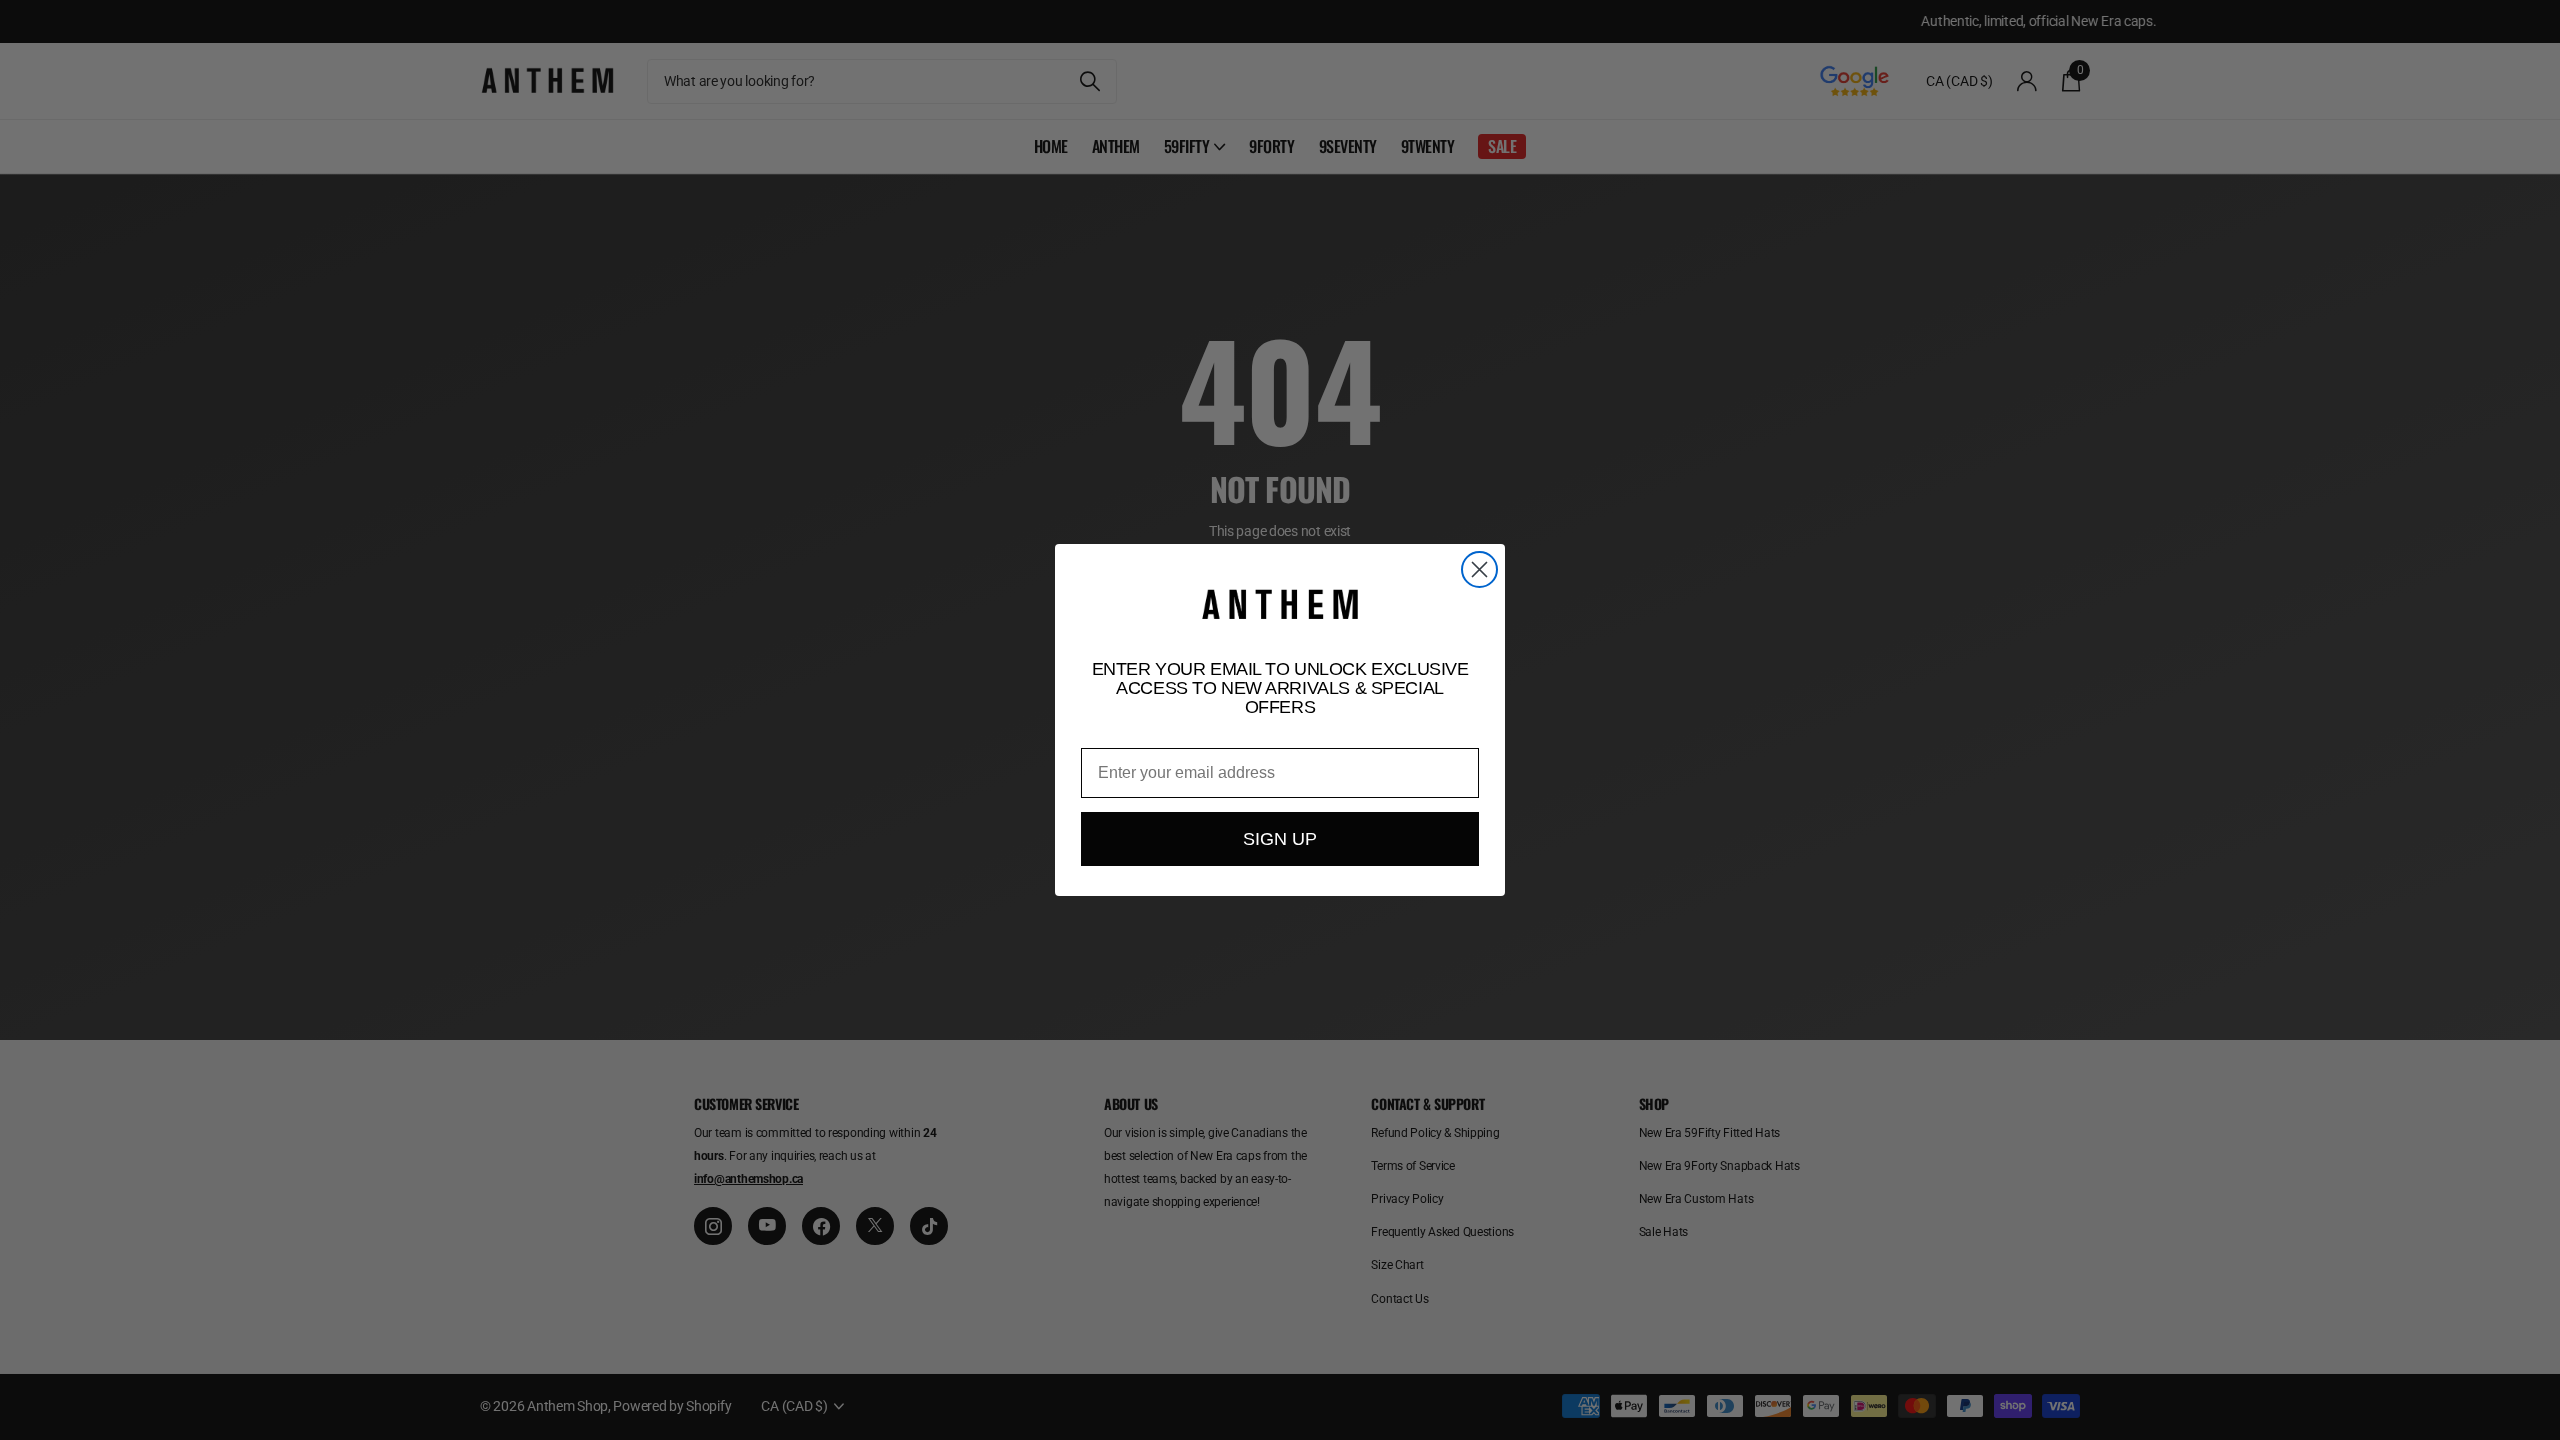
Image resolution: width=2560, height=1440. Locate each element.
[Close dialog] (1479, 569)
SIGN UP (1280, 839)
